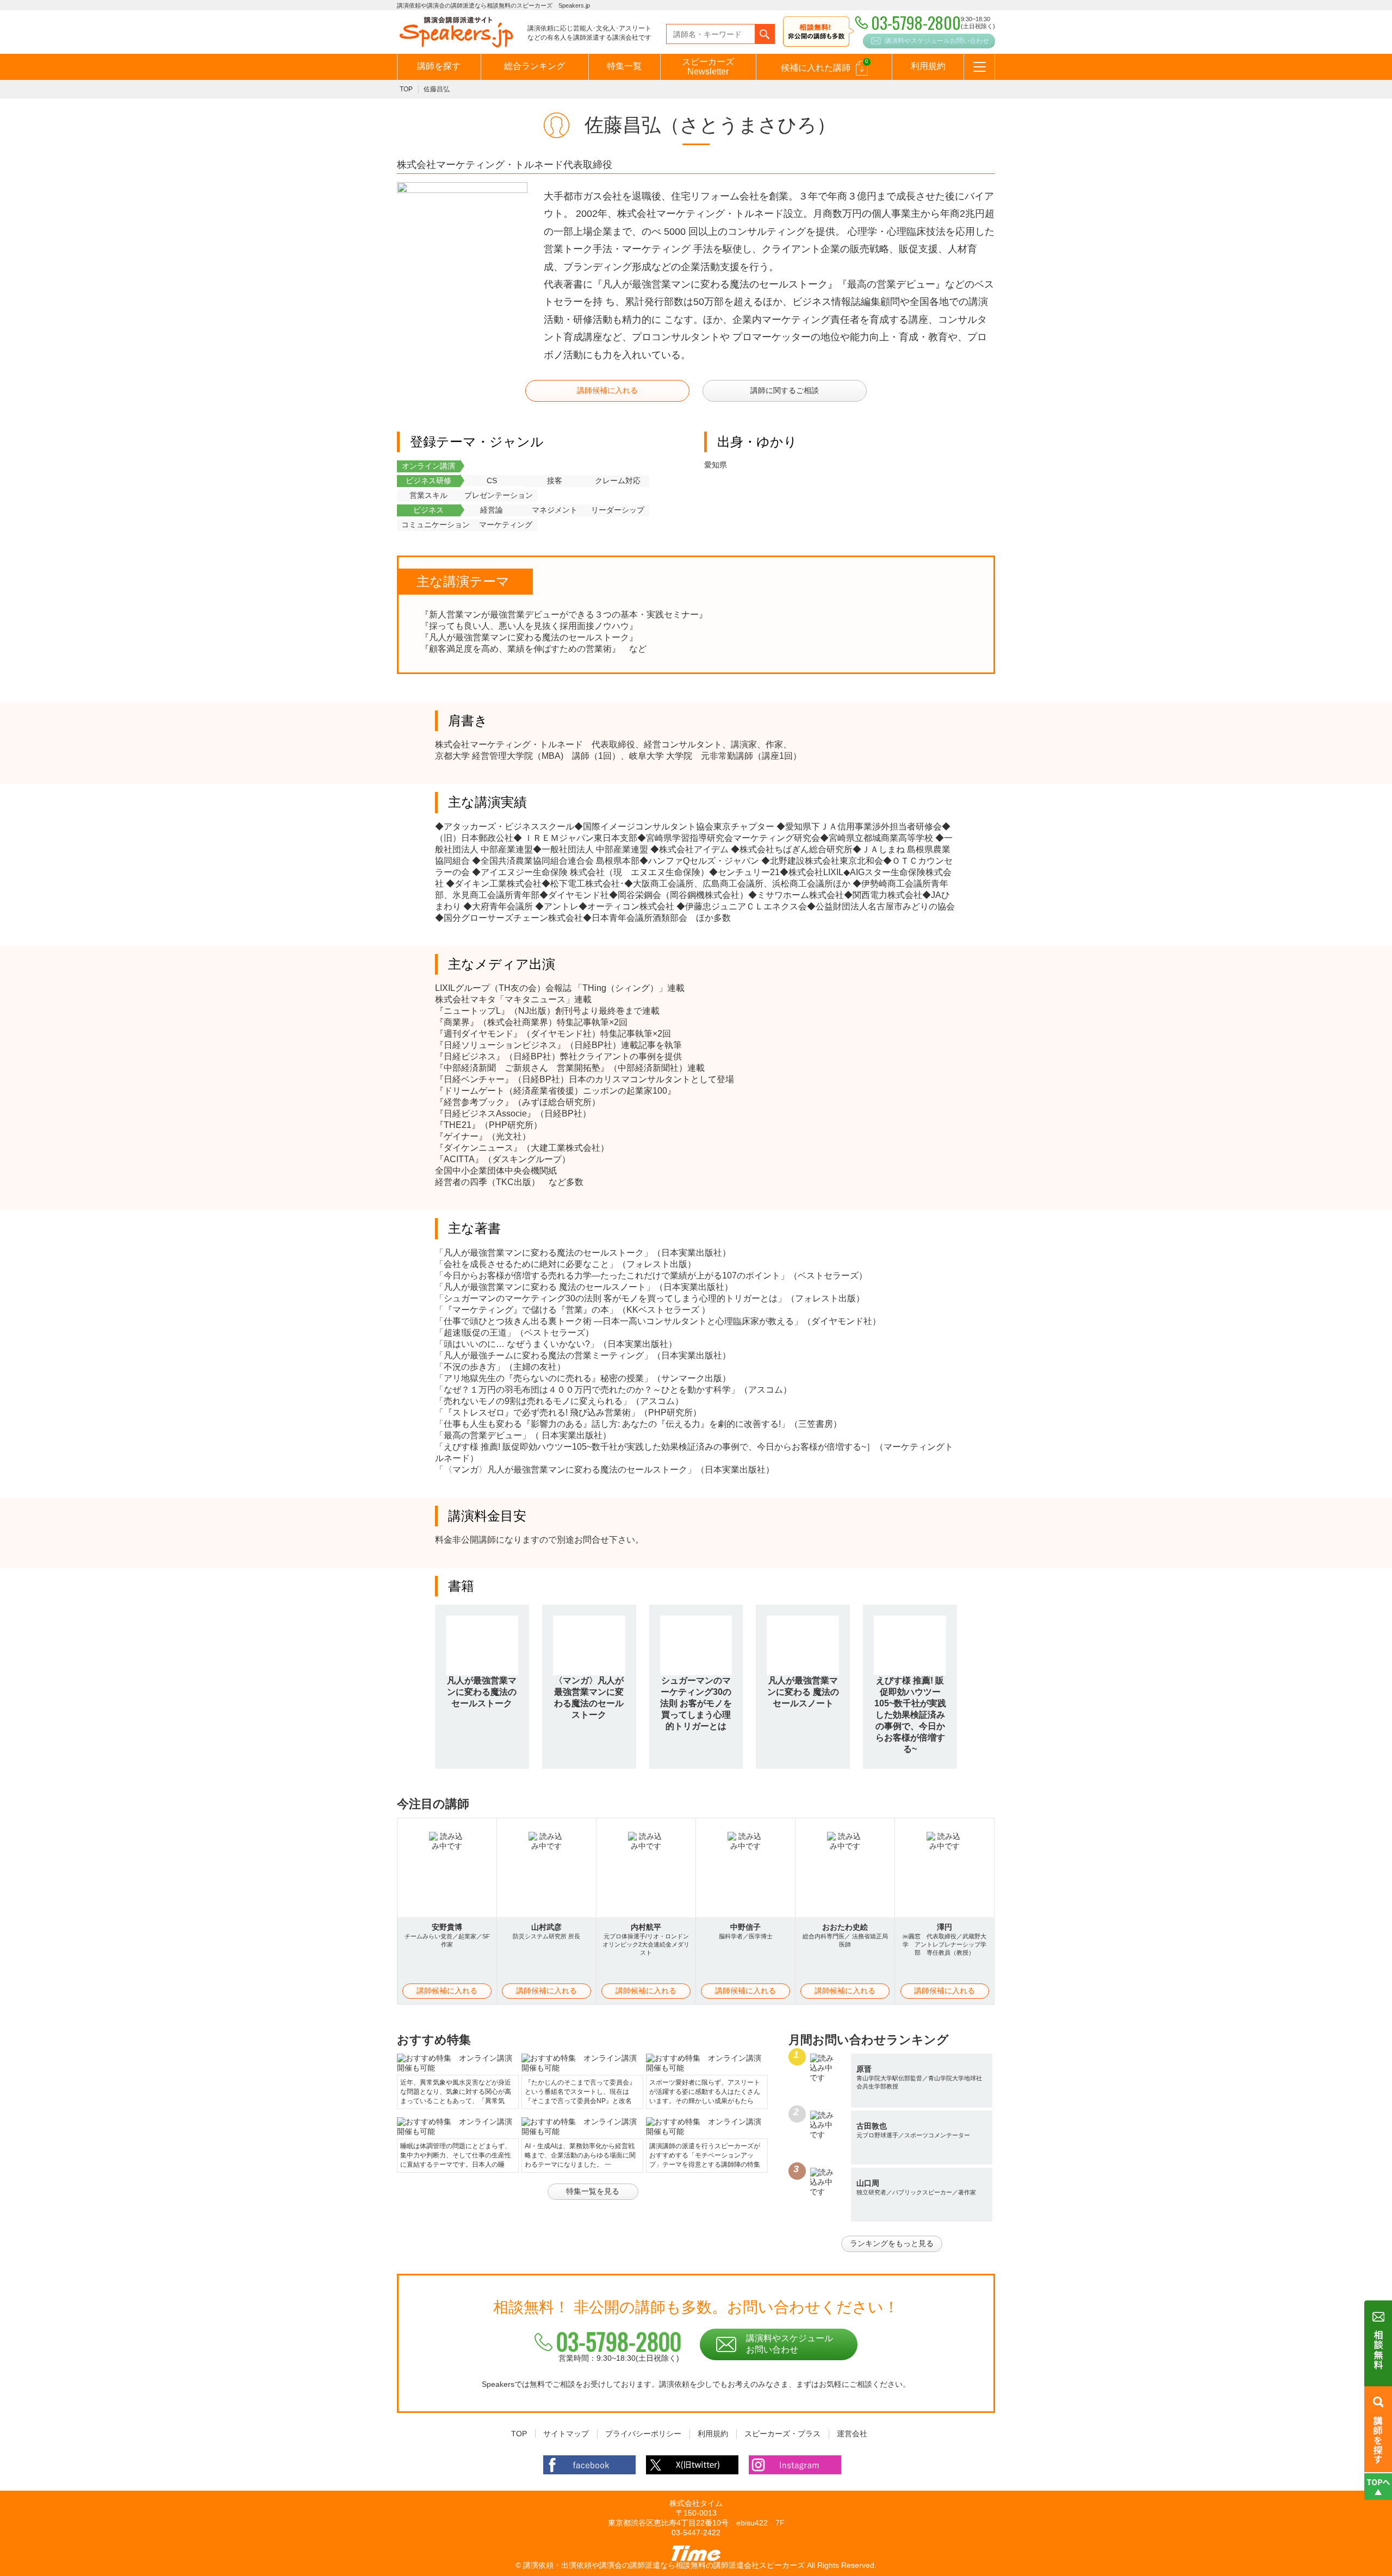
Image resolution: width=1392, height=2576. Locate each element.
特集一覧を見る (593, 2191)
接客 (555, 481)
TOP (406, 89)
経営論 (492, 510)
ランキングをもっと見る (892, 2243)
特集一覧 (624, 66)
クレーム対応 (618, 481)
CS (492, 481)
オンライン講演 (428, 466)
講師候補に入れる (607, 390)
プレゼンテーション (499, 495)
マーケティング (506, 525)
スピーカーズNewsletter (708, 67)
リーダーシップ (618, 510)
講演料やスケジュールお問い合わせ (937, 41)
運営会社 (852, 2434)
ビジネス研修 (428, 481)
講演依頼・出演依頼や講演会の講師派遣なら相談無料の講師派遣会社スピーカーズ (664, 2565)
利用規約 (928, 66)
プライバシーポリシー (643, 2434)
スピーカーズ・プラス (782, 2434)
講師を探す (439, 66)
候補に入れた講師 (825, 65)
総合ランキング (535, 66)
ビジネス (428, 510)
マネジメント (555, 510)
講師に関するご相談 (785, 390)
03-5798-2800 (619, 2341)
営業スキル (428, 495)
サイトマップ (566, 2434)
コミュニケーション (436, 525)
